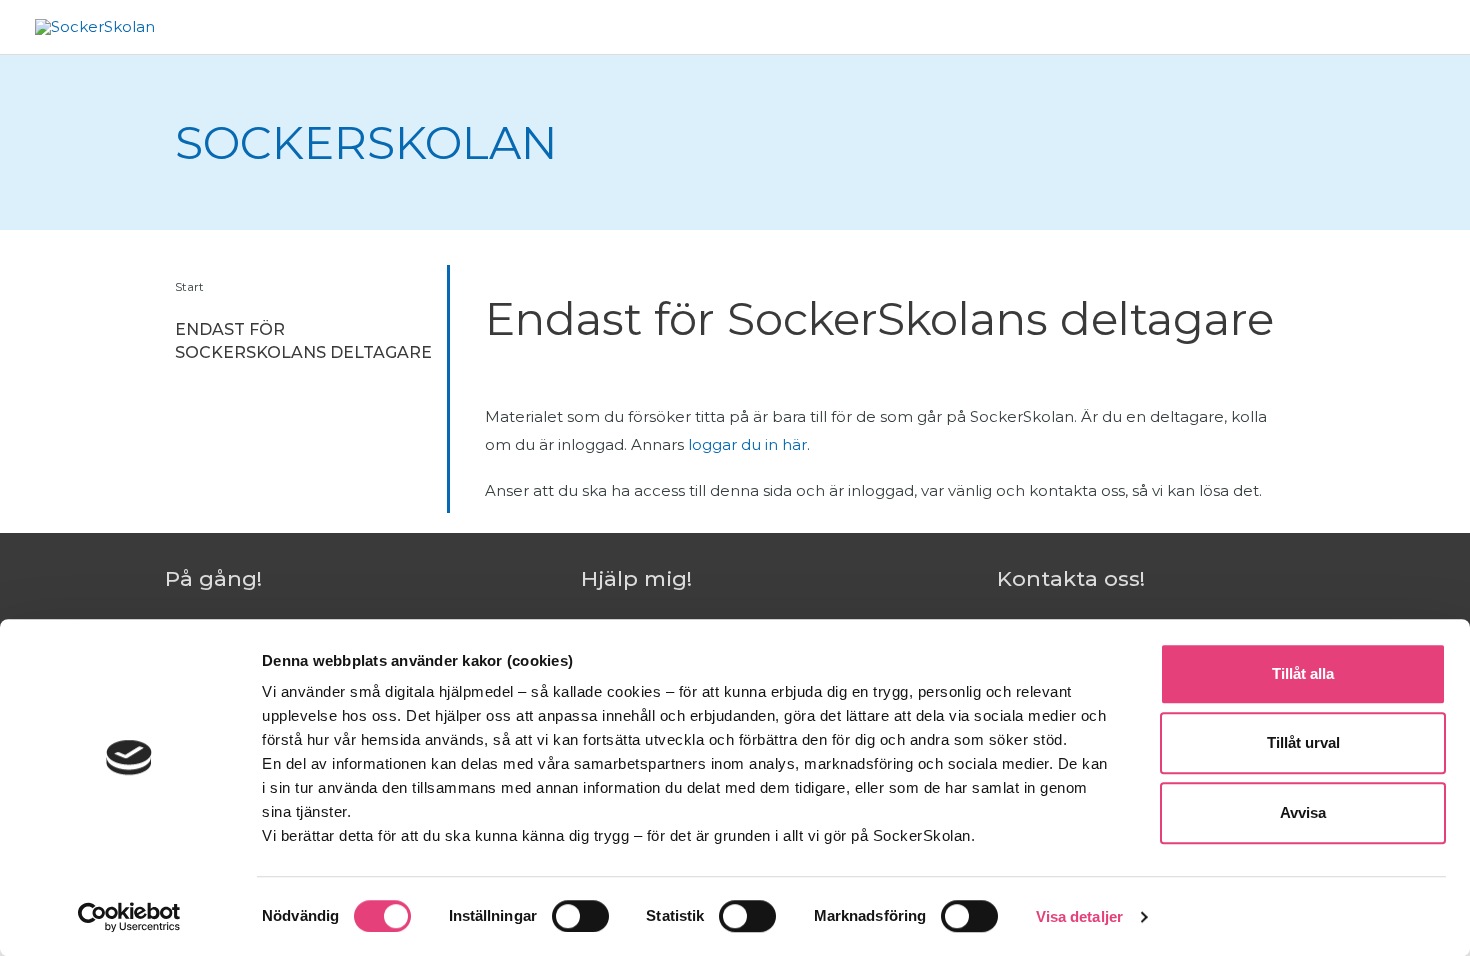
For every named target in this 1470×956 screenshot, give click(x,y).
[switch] (580, 916)
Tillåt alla (1303, 673)
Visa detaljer (1079, 916)
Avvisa (1303, 812)
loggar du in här (747, 444)
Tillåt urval (1303, 743)
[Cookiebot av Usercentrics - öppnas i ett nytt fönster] (129, 917)
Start (189, 286)
